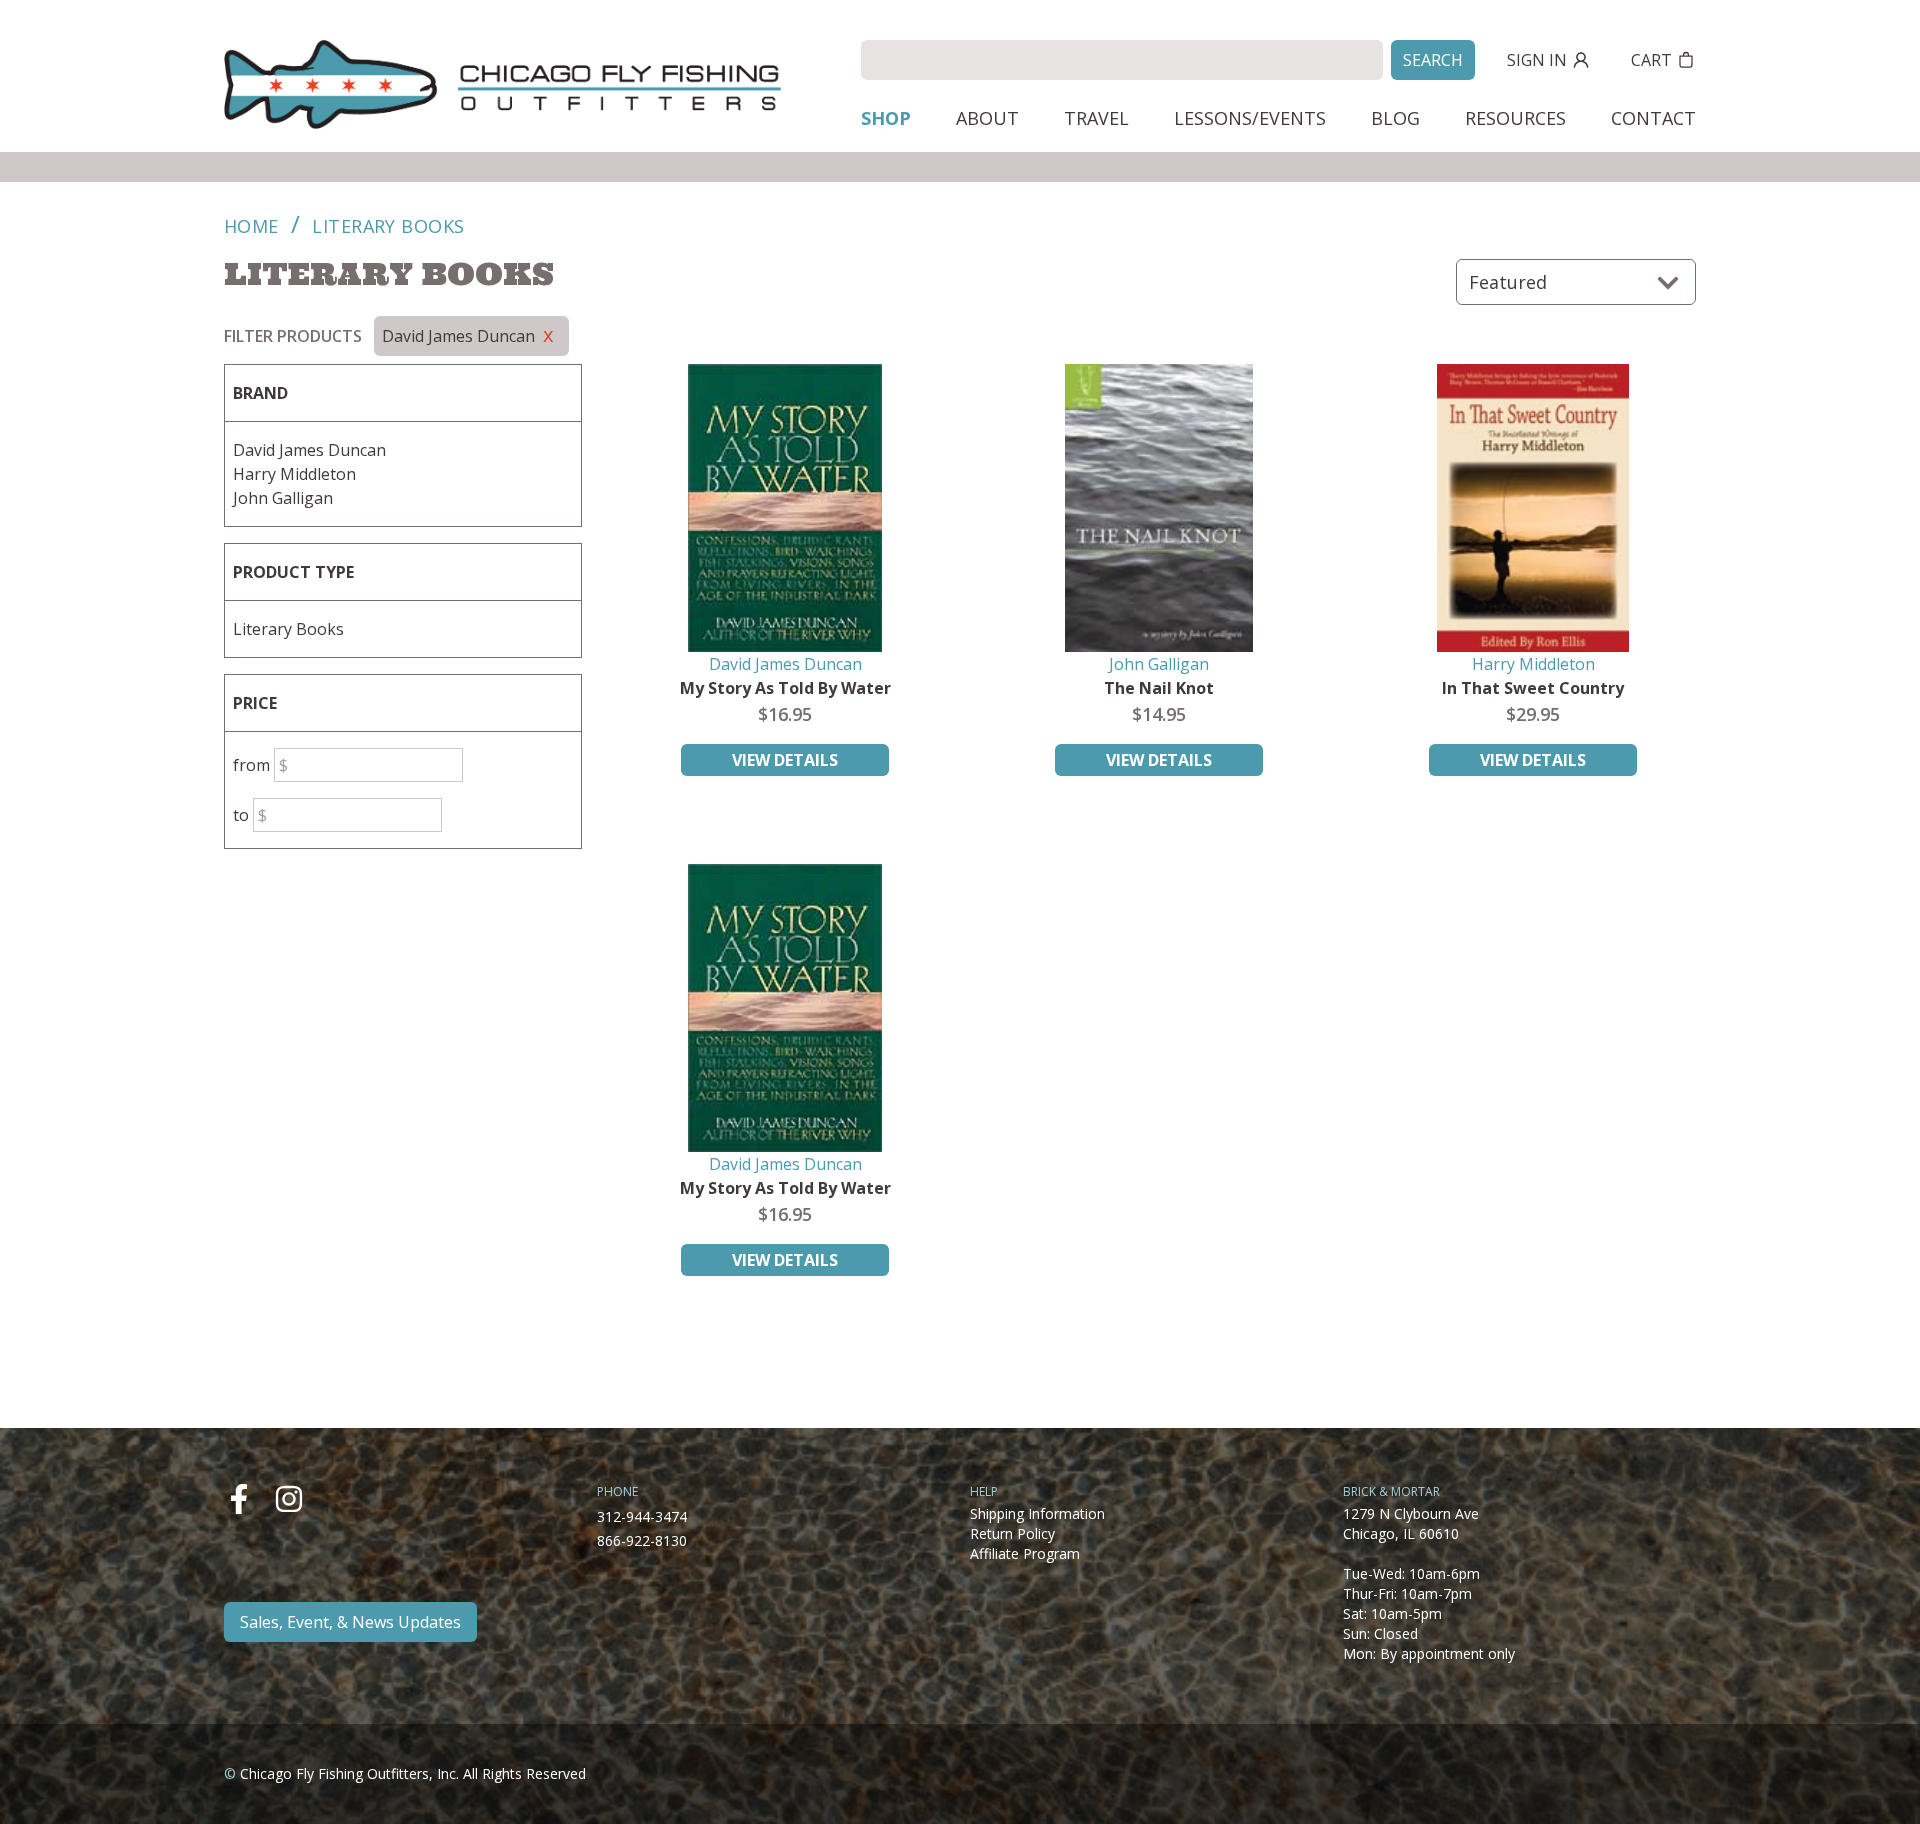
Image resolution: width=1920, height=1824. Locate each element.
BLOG (1395, 118)
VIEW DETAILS (785, 760)
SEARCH (1433, 60)
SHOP (886, 118)
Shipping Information (1037, 1513)
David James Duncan (309, 450)
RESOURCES (1515, 118)
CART (1651, 60)
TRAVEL (1096, 118)
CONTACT (1653, 118)
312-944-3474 (642, 1516)
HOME (251, 226)
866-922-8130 (642, 1540)
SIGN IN (1537, 60)
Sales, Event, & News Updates (350, 1622)
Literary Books (288, 629)
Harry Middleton (294, 474)
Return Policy (1012, 1533)
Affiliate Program (1025, 1553)
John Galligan (283, 498)
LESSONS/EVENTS (1250, 118)
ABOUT (987, 118)
